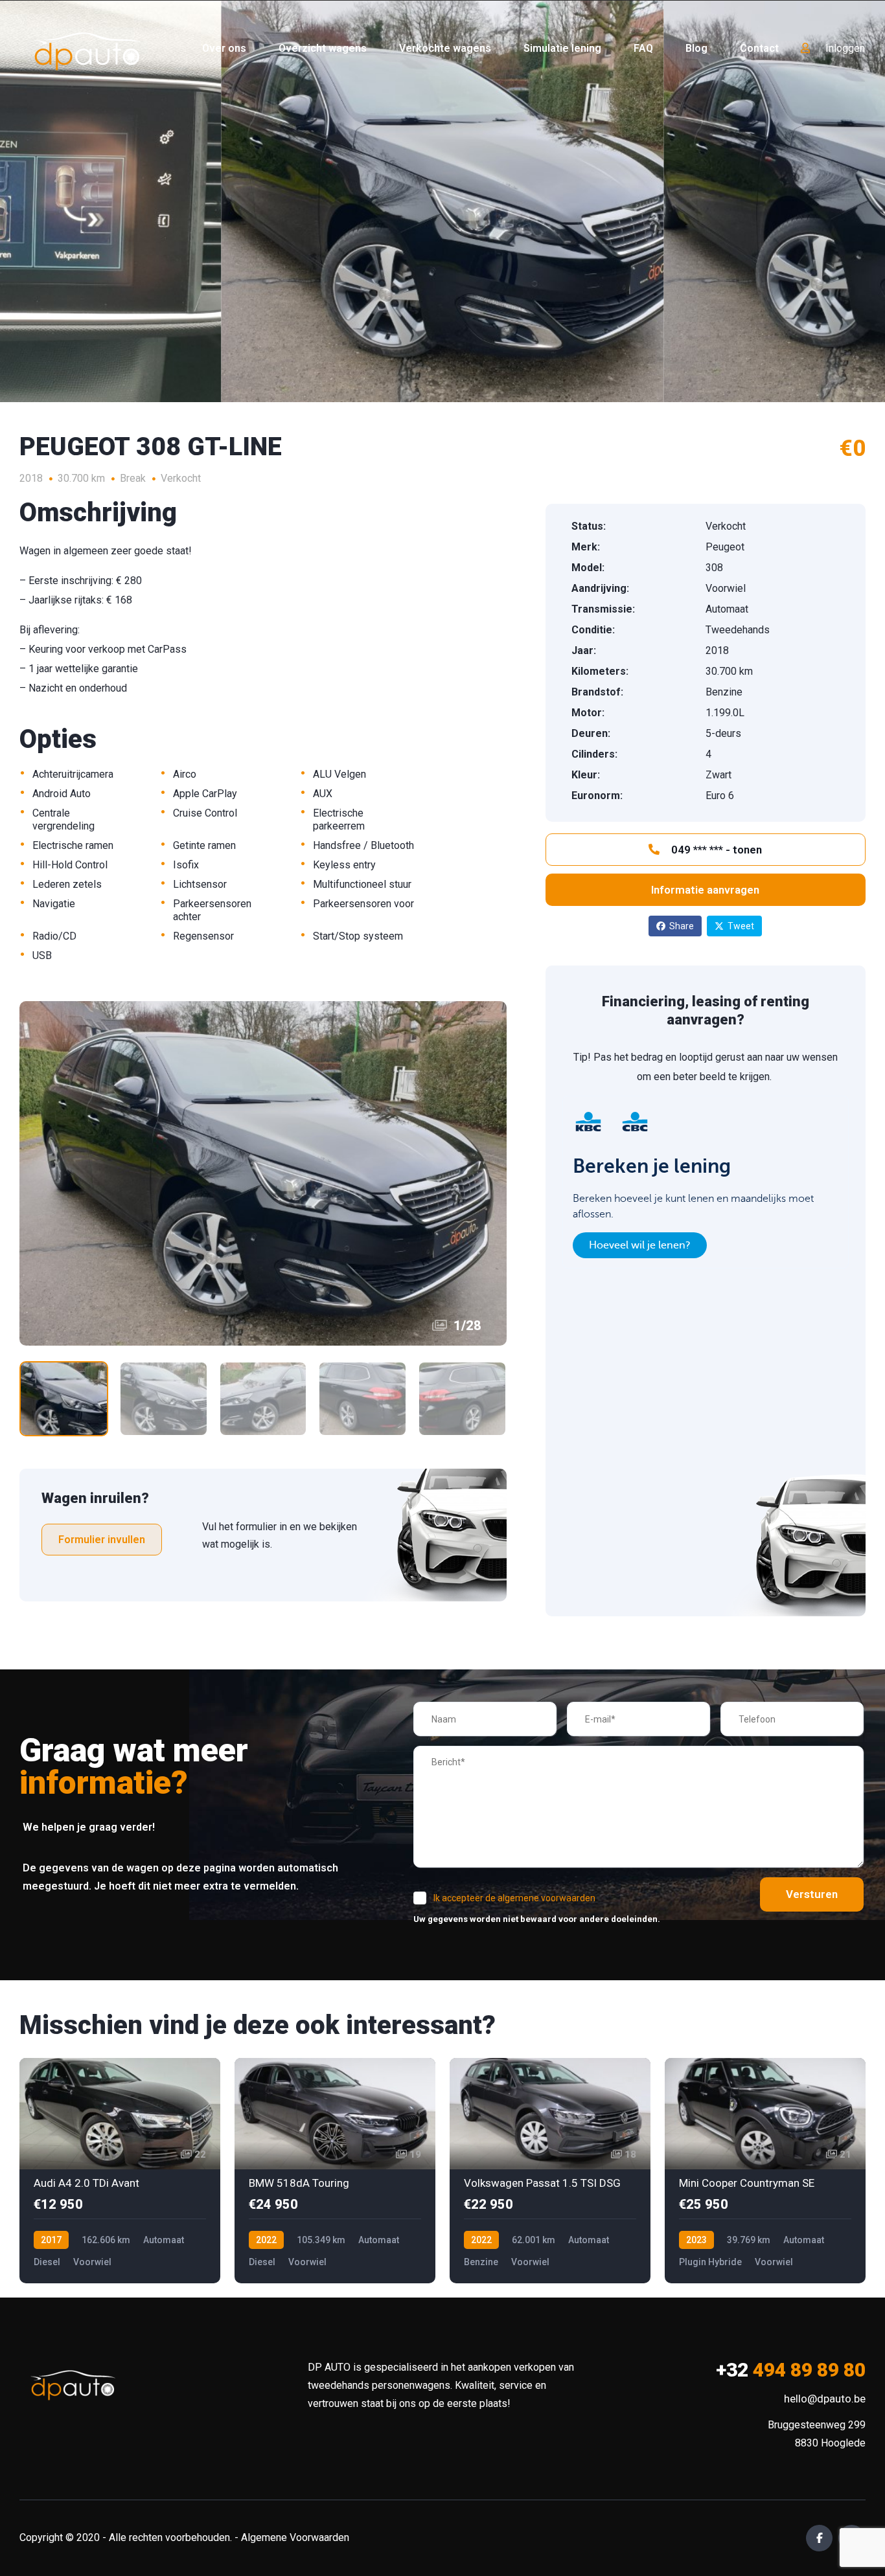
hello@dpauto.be (825, 2399)
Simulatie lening (562, 48)
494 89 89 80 (791, 2370)
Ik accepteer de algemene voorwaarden (514, 1898)
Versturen (812, 1894)
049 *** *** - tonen (715, 850)
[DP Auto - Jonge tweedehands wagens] (87, 49)
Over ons (224, 48)
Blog (696, 48)
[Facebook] (819, 2538)
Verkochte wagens (445, 48)
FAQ (643, 48)
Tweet (741, 926)
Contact (759, 48)
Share (682, 926)
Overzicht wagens (323, 48)
